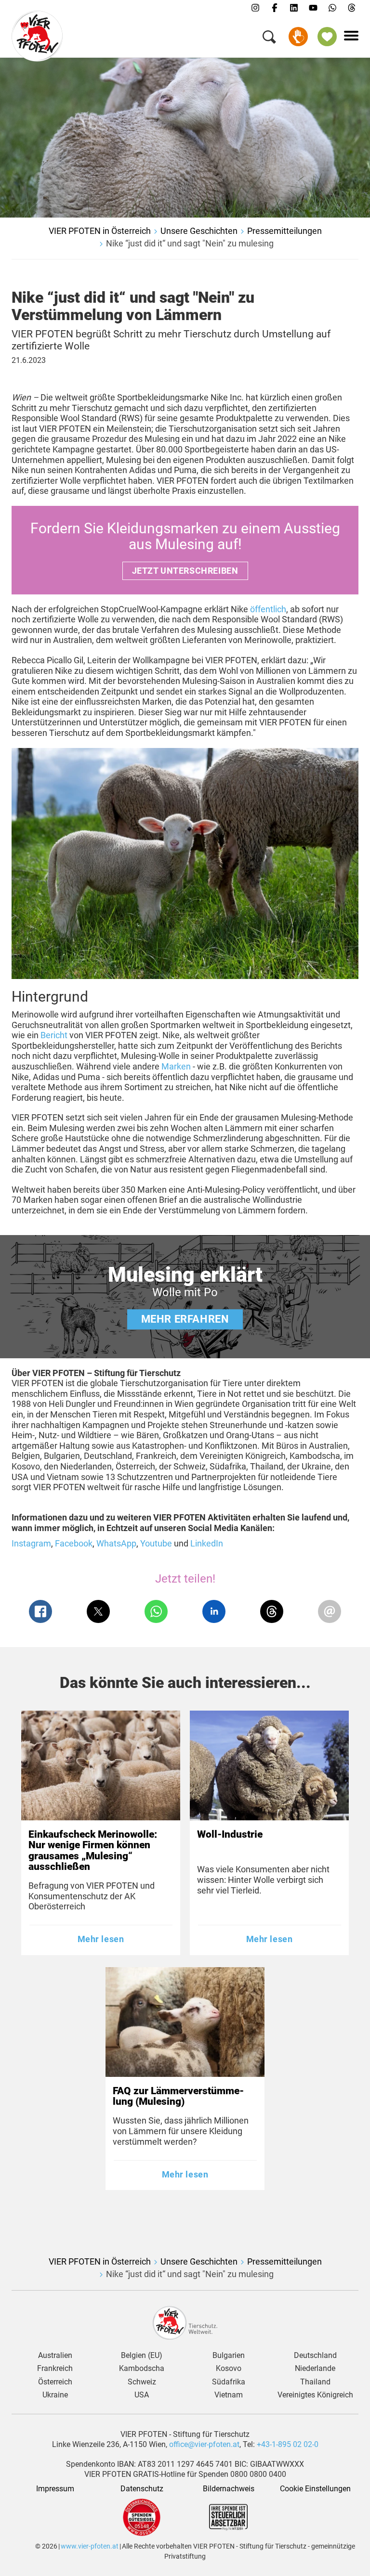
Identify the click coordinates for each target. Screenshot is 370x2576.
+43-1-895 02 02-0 (288, 2444)
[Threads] (352, 8)
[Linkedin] (294, 8)
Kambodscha (142, 2369)
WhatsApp (116, 1543)
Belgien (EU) (142, 2356)
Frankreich (55, 2369)
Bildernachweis (229, 2489)
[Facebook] (275, 8)
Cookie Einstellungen (315, 2489)
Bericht (55, 1035)
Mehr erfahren (185, 1319)
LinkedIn (207, 1543)
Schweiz (142, 2382)
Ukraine (55, 2395)
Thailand (315, 2382)
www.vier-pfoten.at (90, 2546)
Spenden (298, 37)
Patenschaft (327, 37)
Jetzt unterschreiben (185, 571)
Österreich (55, 2382)
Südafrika (229, 2382)
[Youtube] (313, 8)
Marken (177, 1066)
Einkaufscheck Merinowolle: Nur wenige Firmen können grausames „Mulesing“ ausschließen (93, 1850)
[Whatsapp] (332, 8)
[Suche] (269, 39)
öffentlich (268, 609)
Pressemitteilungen (284, 231)
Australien (55, 2356)
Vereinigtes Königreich (315, 2395)
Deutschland (315, 2356)
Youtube (156, 1543)
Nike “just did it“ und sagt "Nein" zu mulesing (190, 243)
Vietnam (229, 2395)
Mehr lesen (101, 1939)
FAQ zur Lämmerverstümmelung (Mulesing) (178, 2096)
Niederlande (315, 2369)
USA (142, 2395)
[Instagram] (255, 8)
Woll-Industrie (230, 1834)
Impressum (55, 2489)
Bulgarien (229, 2356)
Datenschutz (142, 2489)
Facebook (74, 1543)
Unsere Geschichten (199, 231)
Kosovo (229, 2369)
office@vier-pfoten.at (204, 2444)
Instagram (31, 1543)
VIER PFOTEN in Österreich (100, 231)
